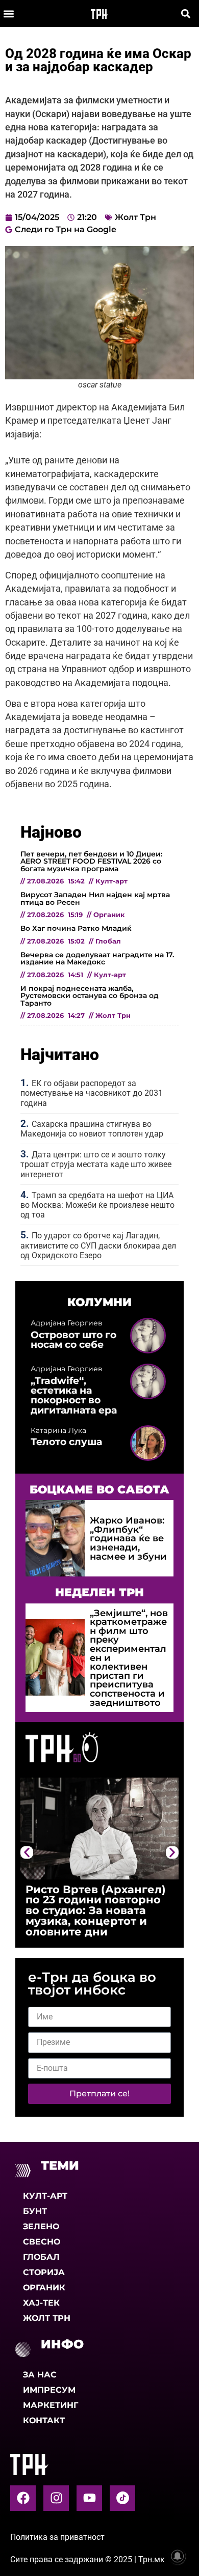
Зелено (41, 2226)
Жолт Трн (135, 217)
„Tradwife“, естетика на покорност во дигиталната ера (74, 1395)
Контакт (44, 2420)
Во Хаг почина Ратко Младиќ (76, 928)
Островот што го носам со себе (73, 1339)
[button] (8, 13)
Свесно (42, 2242)
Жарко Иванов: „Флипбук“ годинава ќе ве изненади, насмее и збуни (128, 1538)
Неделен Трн (99, 1592)
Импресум (49, 2390)
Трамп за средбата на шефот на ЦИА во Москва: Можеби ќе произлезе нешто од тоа (97, 1205)
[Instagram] (56, 2498)
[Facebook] (23, 2498)
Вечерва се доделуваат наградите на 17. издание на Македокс (97, 958)
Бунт (35, 2211)
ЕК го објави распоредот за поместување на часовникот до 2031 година (92, 1093)
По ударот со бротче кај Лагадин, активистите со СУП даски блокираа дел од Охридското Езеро (98, 1245)
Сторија (44, 2272)
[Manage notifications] (178, 2556)
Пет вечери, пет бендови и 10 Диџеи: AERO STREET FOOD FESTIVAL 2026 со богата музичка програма (91, 861)
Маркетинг (51, 2405)
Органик (44, 2288)
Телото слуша (66, 1442)
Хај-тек (41, 2303)
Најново (51, 832)
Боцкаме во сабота (99, 1489)
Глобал (41, 2257)
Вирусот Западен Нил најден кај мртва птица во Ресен (95, 898)
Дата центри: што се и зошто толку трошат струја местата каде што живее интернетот (96, 1164)
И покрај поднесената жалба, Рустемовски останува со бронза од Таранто (90, 996)
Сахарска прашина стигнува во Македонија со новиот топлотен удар (92, 1129)
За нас (40, 2375)
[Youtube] (89, 2498)
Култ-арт (45, 2196)
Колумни (99, 1302)
